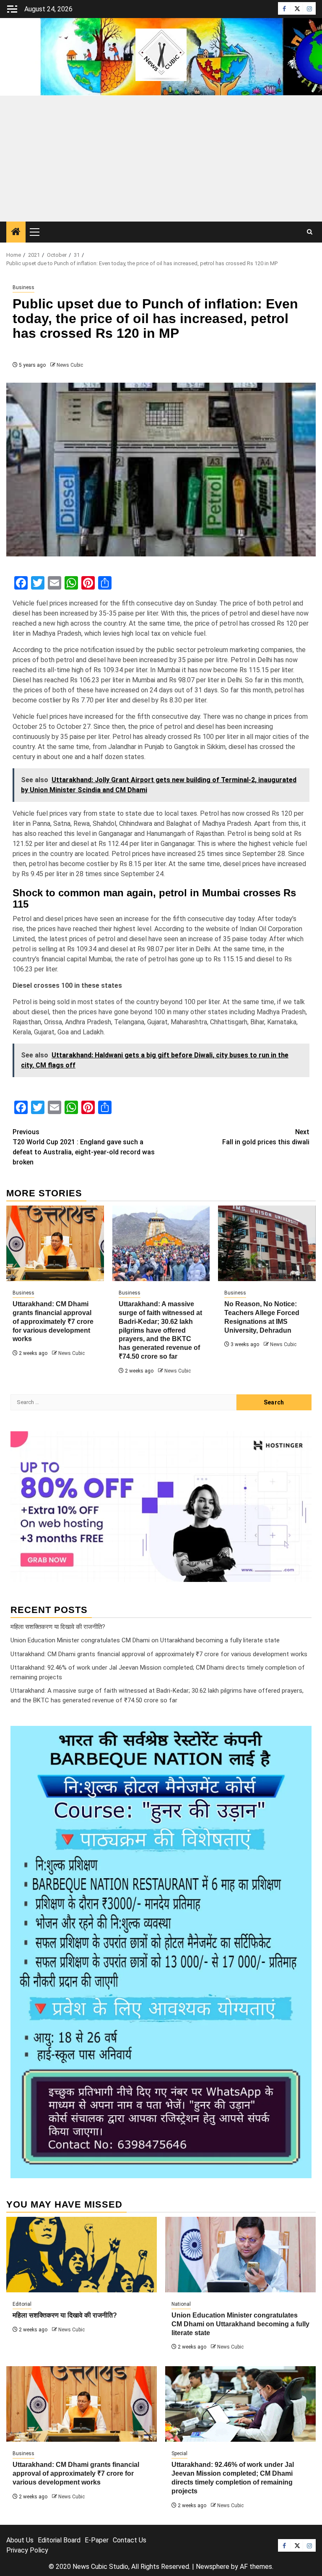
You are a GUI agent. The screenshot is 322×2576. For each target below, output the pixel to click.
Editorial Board (59, 2540)
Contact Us (130, 2540)
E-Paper (97, 2540)
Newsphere (213, 2567)
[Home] (16, 232)
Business (23, 287)
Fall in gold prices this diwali (266, 1137)
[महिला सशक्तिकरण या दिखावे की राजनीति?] (82, 2255)
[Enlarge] (301, 1737)
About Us (20, 2540)
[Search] (310, 232)
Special (179, 2453)
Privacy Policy (27, 2550)
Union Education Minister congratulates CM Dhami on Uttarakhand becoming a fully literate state (145, 1640)
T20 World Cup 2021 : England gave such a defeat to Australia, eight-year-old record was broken (84, 1147)
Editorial (22, 2304)
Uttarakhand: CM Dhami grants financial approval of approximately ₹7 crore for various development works (53, 1321)
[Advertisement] (161, 159)
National (181, 2304)
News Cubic (70, 365)
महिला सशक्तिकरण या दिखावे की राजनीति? (58, 1627)
